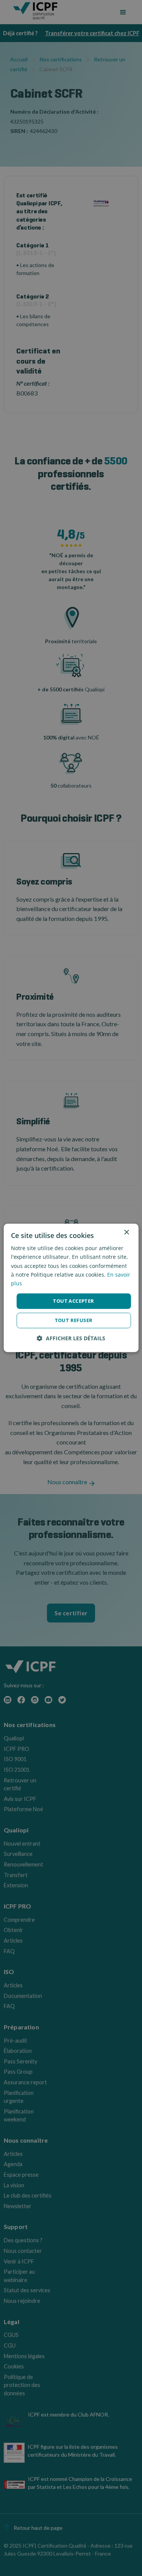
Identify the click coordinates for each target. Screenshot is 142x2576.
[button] (71, 1339)
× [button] (126, 1233)
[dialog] (71, 1288)
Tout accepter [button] (73, 1301)
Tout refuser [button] (74, 1321)
